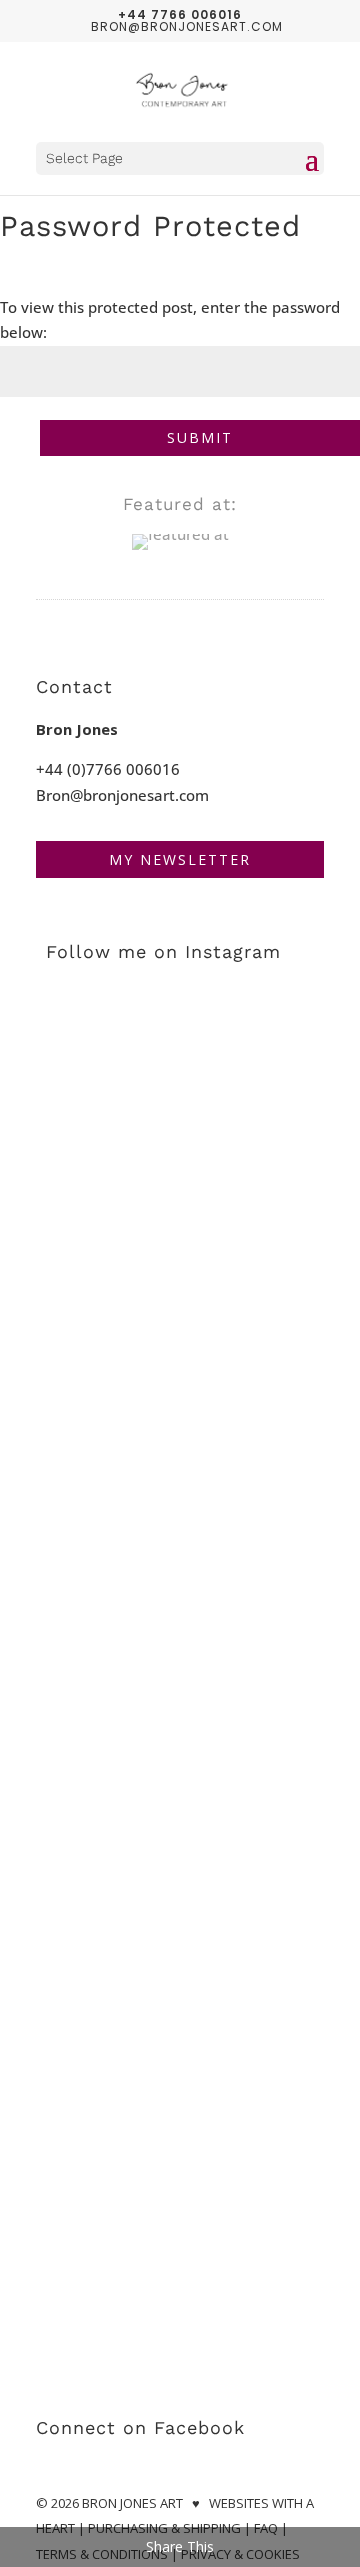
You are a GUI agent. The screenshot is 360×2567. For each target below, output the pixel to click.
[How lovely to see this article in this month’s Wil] (180, 1761)
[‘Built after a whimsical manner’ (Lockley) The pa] (180, 2275)
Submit (200, 437)
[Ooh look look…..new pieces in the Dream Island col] (180, 1933)
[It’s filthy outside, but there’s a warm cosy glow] (180, 1419)
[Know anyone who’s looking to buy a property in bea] (180, 1076)
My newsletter (180, 859)
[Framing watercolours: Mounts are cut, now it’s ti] (180, 1590)
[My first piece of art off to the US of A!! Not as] (180, 2104)
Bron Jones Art (132, 2503)
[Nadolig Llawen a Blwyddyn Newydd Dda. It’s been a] (180, 1248)
